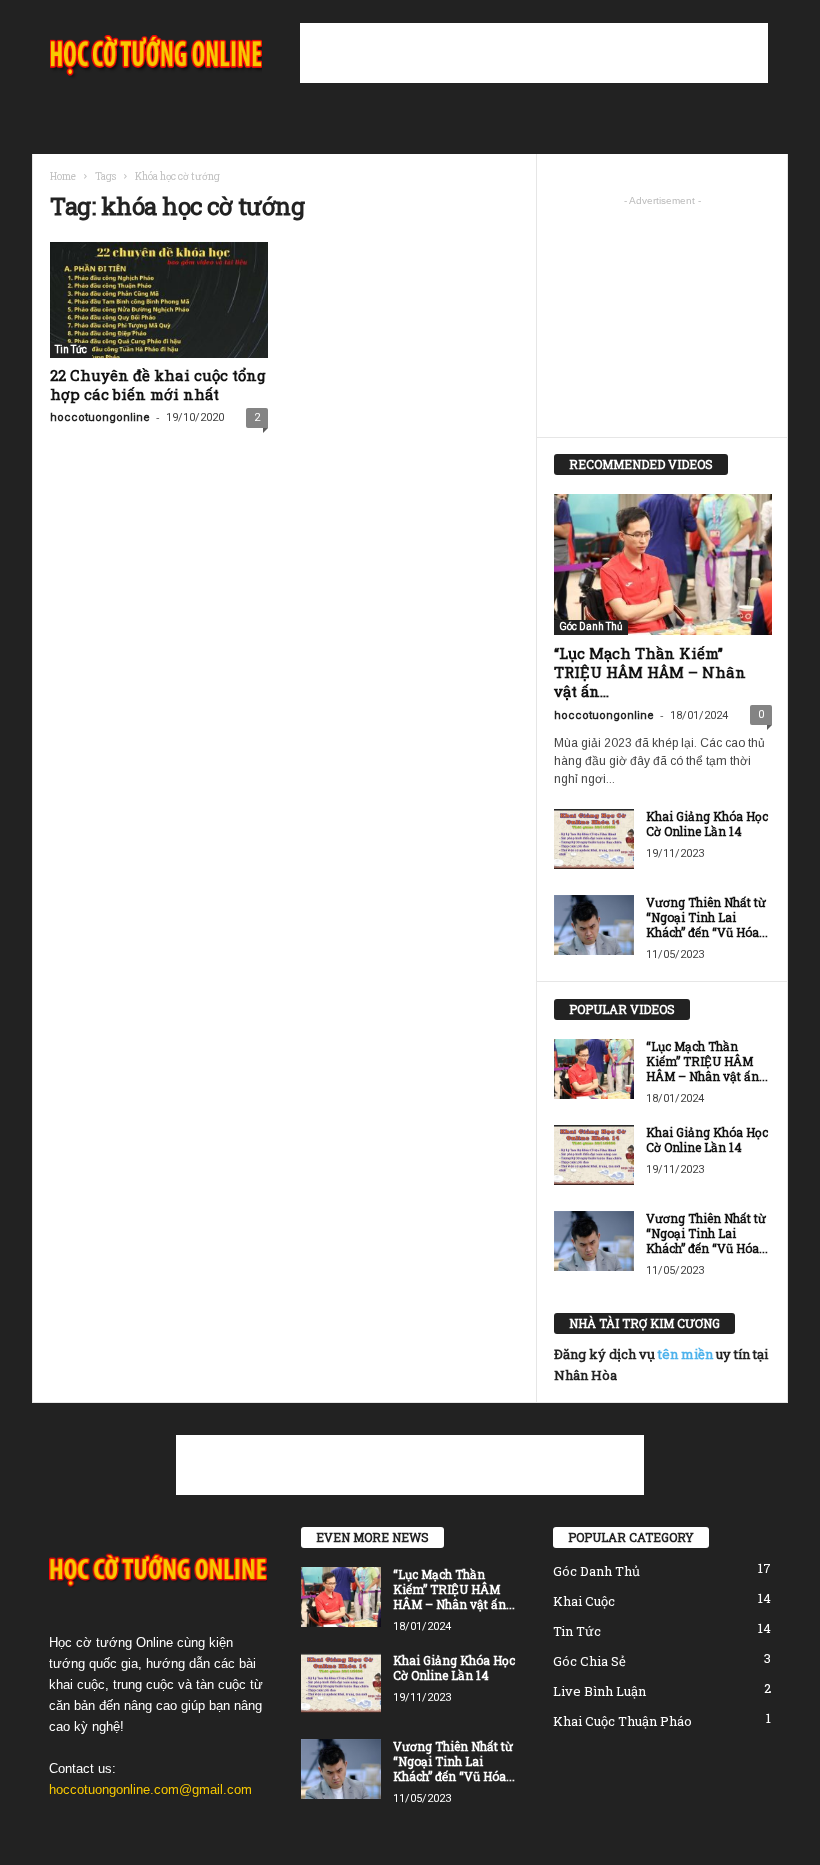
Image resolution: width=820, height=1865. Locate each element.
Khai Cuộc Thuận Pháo (622, 1721)
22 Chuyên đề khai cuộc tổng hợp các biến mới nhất (158, 384)
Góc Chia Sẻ (589, 1661)
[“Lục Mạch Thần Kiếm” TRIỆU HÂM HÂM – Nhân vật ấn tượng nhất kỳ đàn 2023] (663, 564)
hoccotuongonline (100, 417)
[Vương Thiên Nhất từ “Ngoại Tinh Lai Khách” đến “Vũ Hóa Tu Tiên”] (594, 925)
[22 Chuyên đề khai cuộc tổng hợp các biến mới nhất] (159, 300)
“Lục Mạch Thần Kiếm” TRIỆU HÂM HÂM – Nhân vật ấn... (650, 672)
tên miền (685, 1354)
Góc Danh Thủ (591, 626)
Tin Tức (71, 349)
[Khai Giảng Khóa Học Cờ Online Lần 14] (594, 839)
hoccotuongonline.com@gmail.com (150, 1789)
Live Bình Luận (599, 1691)
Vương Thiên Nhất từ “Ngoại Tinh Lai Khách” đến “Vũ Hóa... (707, 917)
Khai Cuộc (584, 1601)
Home (63, 176)
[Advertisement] (534, 53)
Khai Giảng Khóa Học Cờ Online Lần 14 (707, 823)
